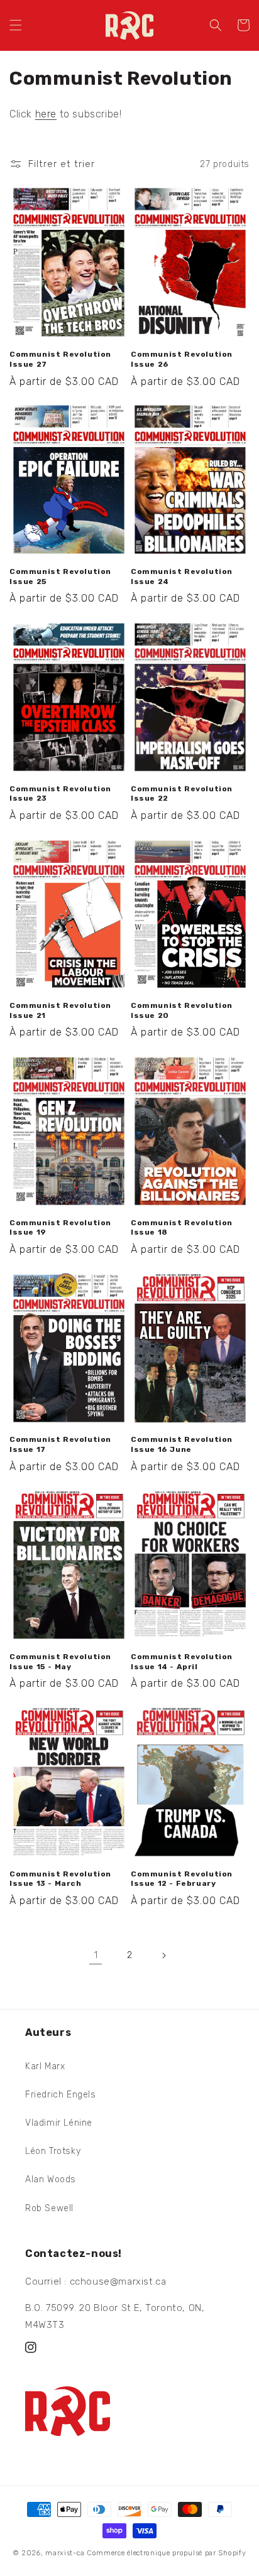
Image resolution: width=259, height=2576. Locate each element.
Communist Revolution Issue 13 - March (60, 1879)
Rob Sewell (49, 2208)
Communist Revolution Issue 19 (60, 1228)
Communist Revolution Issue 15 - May (60, 1662)
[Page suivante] (163, 1956)
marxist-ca (65, 2553)
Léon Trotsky (53, 2151)
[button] (16, 25)
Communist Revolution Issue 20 (182, 1010)
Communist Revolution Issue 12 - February (182, 1879)
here (46, 114)
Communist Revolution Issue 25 (60, 576)
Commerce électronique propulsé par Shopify (166, 2553)
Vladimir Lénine (59, 2123)
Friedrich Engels (61, 2095)
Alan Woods (51, 2179)
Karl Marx (45, 2066)
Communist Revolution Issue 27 (60, 359)
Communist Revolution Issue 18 (182, 1228)
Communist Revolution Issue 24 (182, 576)
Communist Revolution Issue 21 (60, 1010)
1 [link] (96, 1955)
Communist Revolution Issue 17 (60, 1444)
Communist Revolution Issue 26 (182, 359)
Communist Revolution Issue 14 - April (182, 1662)
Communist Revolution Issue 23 (60, 794)
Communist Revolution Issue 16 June (182, 1444)
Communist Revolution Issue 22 (182, 794)
